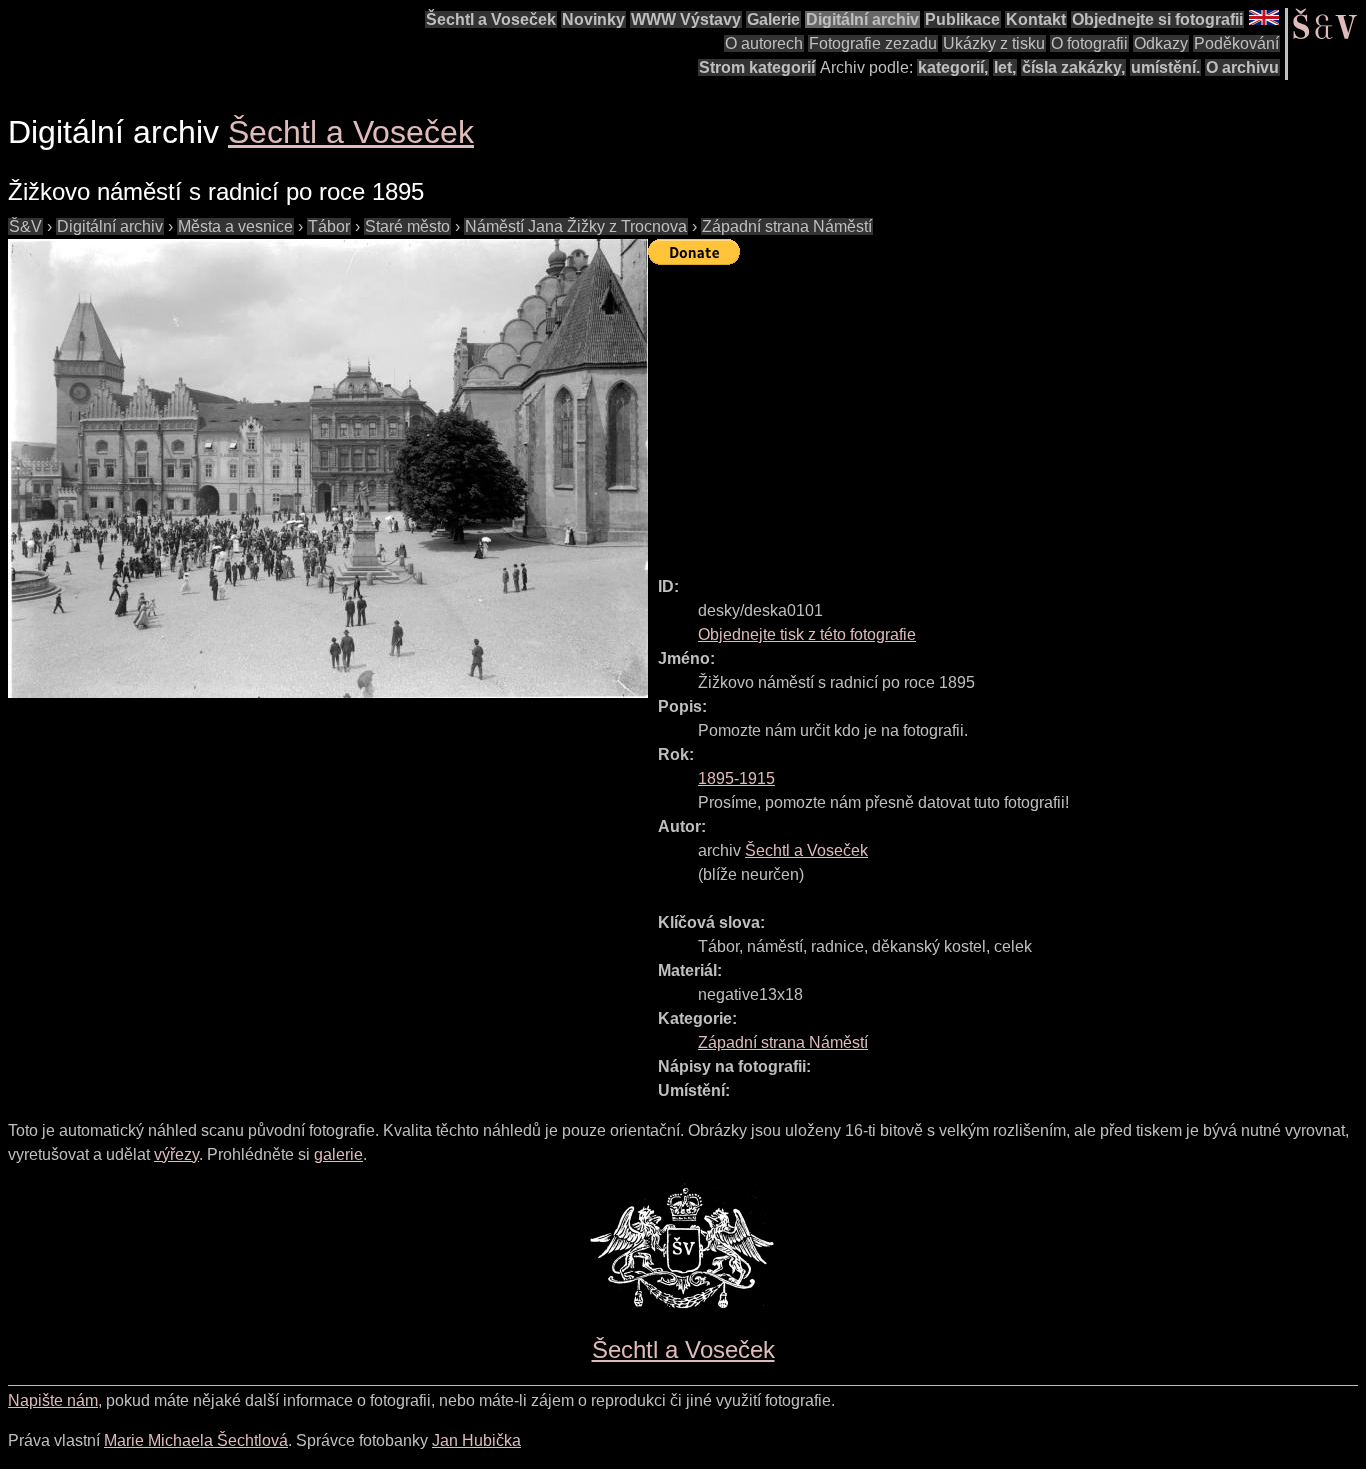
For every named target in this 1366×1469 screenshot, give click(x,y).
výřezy (176, 1154)
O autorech (764, 43)
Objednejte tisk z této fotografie (807, 634)
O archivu (1242, 67)
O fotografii (1089, 43)
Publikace (962, 19)
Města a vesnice (235, 226)
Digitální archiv (862, 19)
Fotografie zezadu (873, 43)
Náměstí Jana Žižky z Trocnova (576, 226)
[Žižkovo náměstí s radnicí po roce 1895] (328, 468)
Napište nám (53, 1400)
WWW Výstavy (686, 19)
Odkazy (1161, 43)
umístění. (1165, 67)
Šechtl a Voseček (491, 19)
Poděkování (1236, 43)
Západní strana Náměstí (787, 226)
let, (1005, 67)
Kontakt (1036, 19)
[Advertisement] (1007, 412)
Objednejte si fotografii (1157, 19)
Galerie (773, 19)
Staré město (407, 226)
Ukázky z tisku (994, 43)
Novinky (593, 19)
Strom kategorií (757, 67)
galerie (338, 1154)
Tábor (329, 226)
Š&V (25, 226)
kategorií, (953, 67)
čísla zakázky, (1073, 67)
